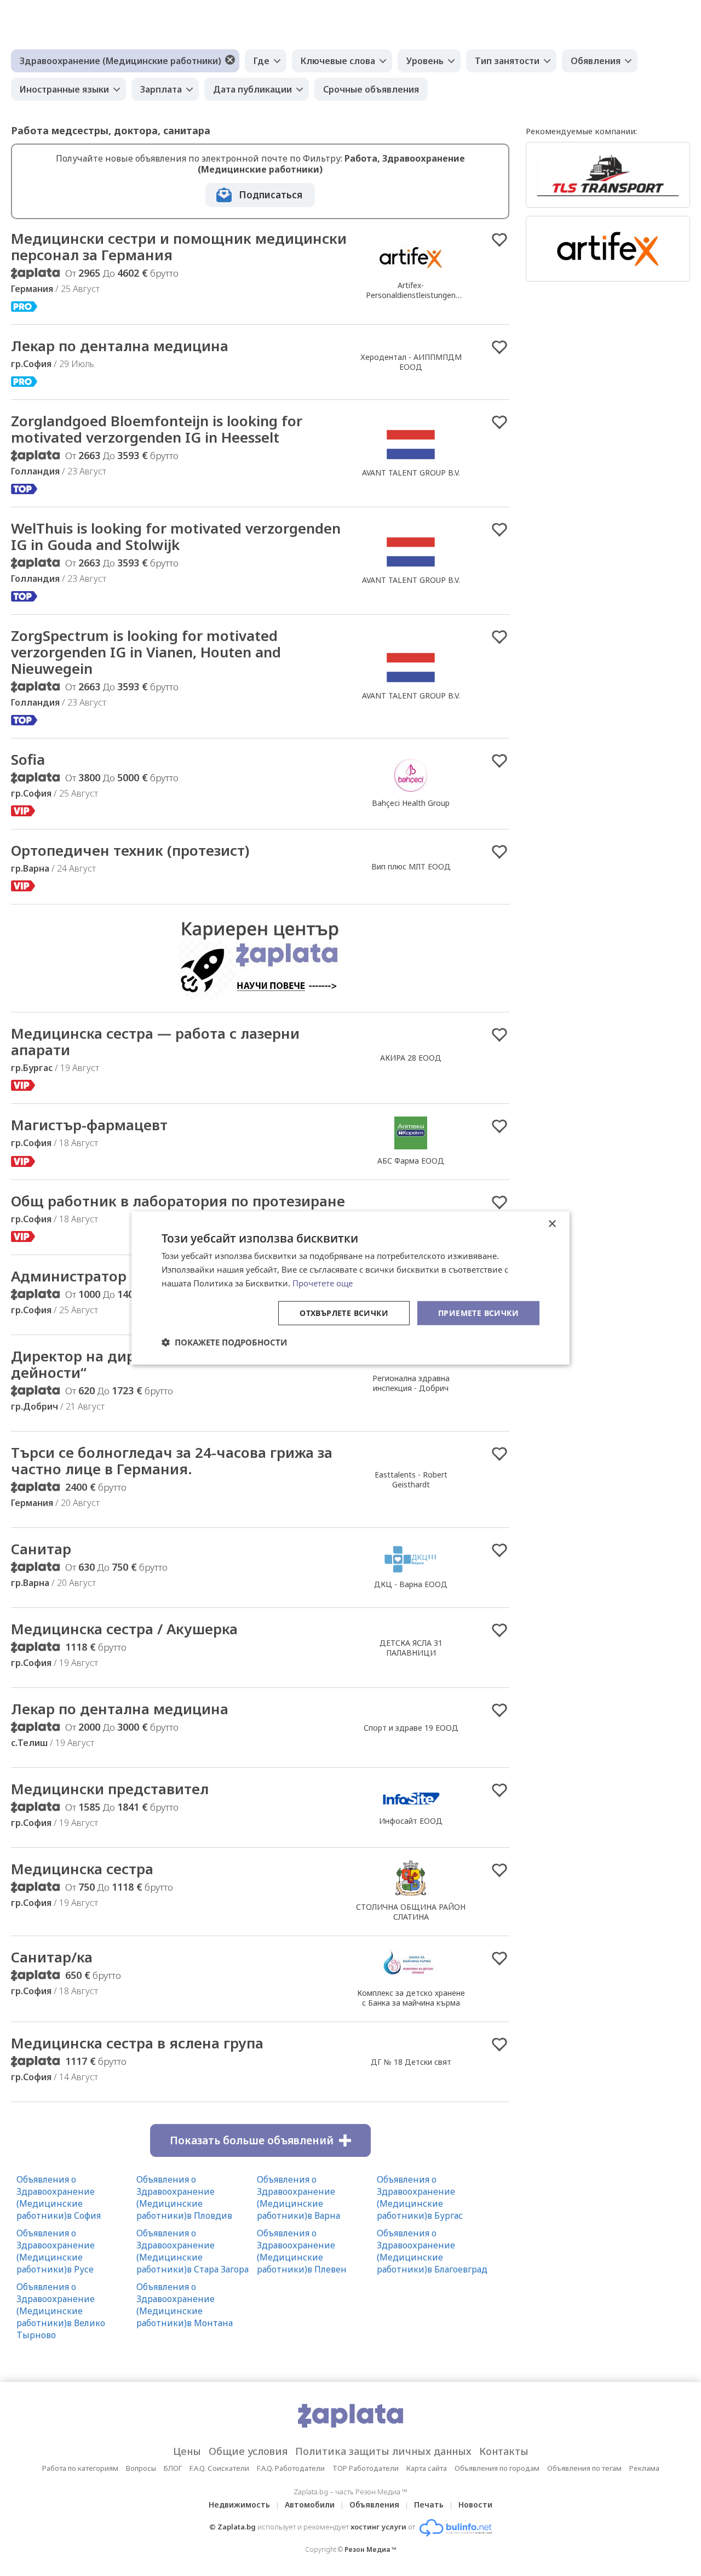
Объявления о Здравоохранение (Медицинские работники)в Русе (56, 2251)
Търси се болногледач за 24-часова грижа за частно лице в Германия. (172, 1461)
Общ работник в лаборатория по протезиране (178, 1201)
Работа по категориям (80, 2468)
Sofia (28, 759)
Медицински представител (110, 1789)
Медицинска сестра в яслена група (137, 2043)
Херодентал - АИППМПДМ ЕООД (411, 362)
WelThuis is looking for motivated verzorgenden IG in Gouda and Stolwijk (176, 536)
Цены (187, 2451)
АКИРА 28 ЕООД (411, 1058)
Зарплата (161, 89)
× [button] (552, 1224)
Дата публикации (252, 89)
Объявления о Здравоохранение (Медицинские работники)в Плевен (302, 2251)
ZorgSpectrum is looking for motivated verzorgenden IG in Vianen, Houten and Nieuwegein (146, 652)
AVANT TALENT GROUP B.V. (411, 473)
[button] (224, 1342)
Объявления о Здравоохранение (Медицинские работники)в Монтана (185, 2305)
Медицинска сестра (82, 1869)
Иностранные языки (64, 89)
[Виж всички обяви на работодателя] (411, 273)
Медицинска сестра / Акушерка (124, 1629)
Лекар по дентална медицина (120, 346)
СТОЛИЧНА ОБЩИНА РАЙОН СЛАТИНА (411, 1912)
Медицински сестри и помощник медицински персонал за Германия (179, 247)
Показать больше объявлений (252, 2140)
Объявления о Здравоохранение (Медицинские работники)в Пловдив (184, 2197)
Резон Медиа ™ (370, 2549)
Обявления (596, 61)
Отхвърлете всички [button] (344, 1312)
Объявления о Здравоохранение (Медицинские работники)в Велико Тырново (61, 2311)
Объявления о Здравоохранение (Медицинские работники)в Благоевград (432, 2251)
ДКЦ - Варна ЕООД (411, 1584)
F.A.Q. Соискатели (219, 2468)
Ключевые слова (338, 61)
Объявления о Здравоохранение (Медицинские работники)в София (59, 2197)
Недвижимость (239, 2505)
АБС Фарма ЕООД (411, 1161)
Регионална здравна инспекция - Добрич (411, 1383)
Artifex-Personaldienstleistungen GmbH (411, 295)
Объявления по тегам (584, 2468)
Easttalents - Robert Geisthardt (411, 1479)
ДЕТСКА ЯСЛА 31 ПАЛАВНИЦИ (411, 1648)
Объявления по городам (497, 2468)
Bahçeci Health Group (411, 803)
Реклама (644, 2468)
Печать (429, 2505)
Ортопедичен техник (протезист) (130, 850)
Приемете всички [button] (478, 1312)
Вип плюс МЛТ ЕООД (411, 866)
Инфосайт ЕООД (411, 1821)
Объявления (374, 2505)
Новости (475, 2505)
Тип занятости (507, 61)
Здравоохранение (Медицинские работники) (120, 61)
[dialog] (350, 1288)
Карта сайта (427, 2468)
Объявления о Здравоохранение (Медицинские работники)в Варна (298, 2197)
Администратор (69, 1276)
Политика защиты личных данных (383, 2451)
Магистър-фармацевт (89, 1125)
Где (262, 61)
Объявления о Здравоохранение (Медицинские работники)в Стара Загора (193, 2251)
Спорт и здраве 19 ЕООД (411, 1728)
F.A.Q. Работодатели (291, 2468)
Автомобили (310, 2505)
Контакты (504, 2451)
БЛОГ (173, 2468)
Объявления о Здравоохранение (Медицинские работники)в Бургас (420, 2197)
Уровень (425, 61)
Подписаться (271, 195)
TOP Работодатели (366, 2468)
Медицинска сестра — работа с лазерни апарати (155, 1041)
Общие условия (248, 2451)
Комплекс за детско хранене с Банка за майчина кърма (411, 1998)
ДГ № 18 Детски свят (411, 2062)
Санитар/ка (52, 1957)
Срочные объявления (371, 89)
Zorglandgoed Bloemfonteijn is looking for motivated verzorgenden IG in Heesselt (157, 429)
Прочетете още (323, 1283)
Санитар (41, 1549)
